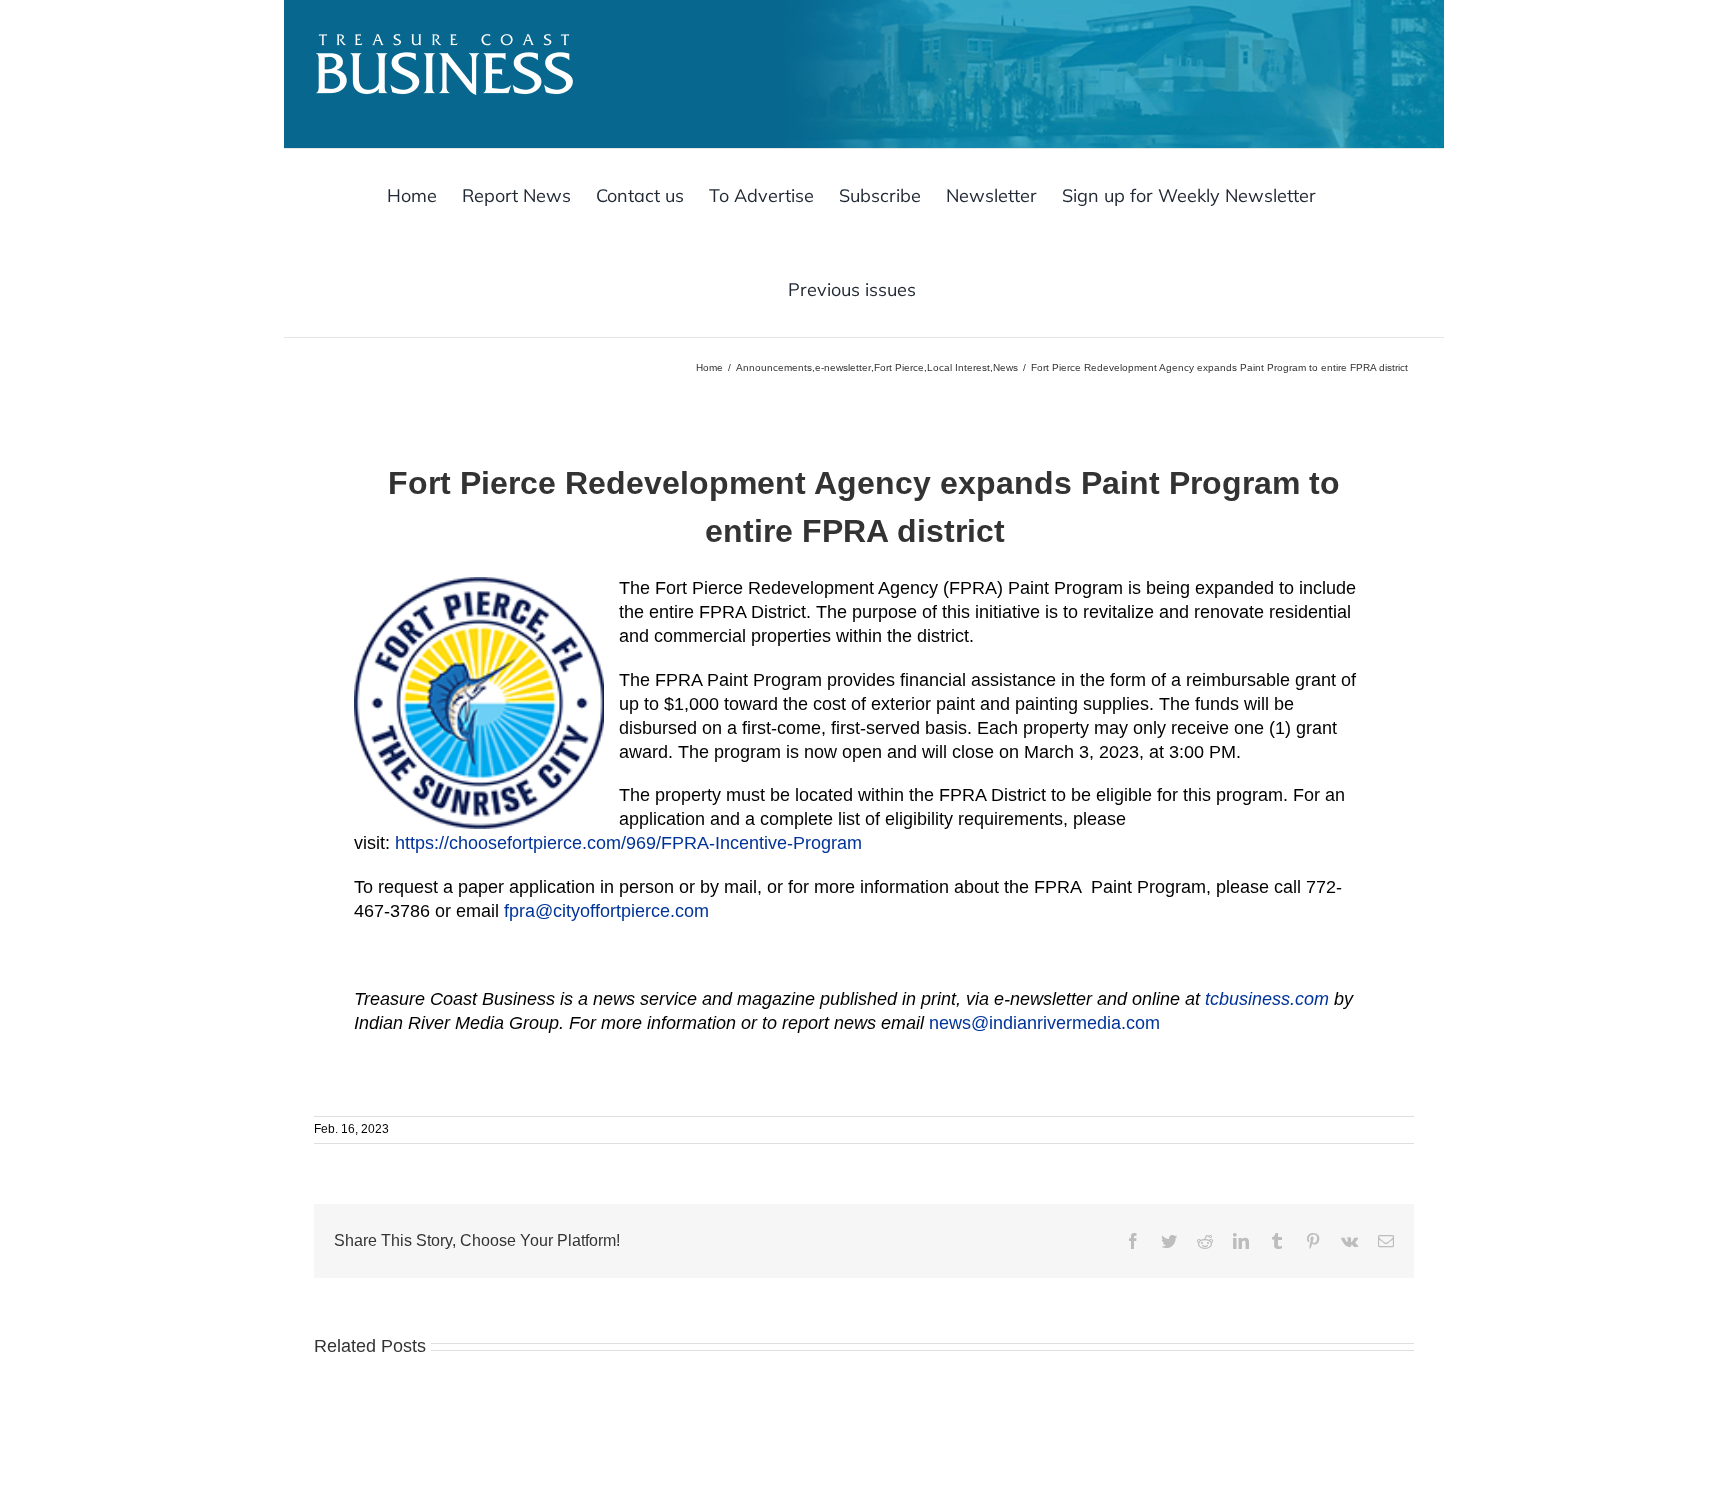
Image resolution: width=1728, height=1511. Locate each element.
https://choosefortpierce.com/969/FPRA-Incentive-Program (628, 843)
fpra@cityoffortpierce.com (606, 911)
